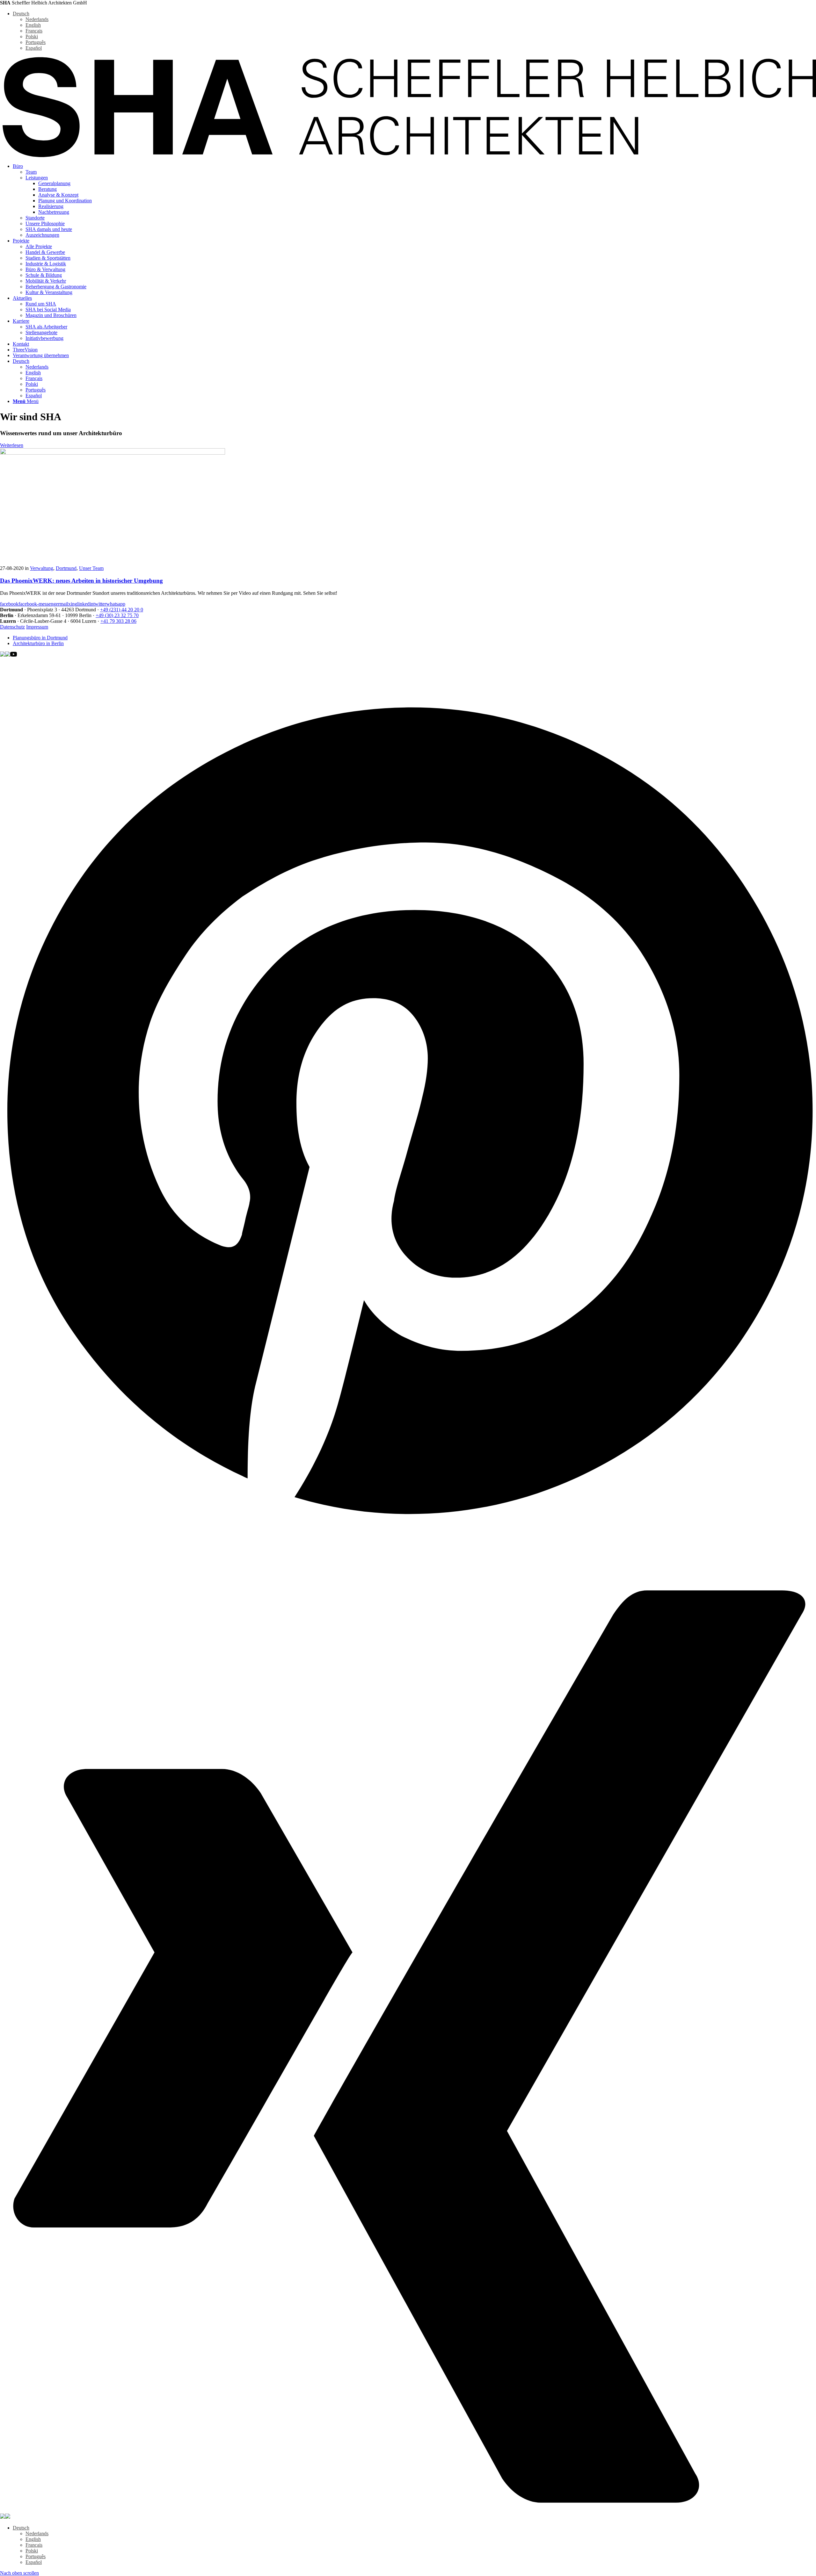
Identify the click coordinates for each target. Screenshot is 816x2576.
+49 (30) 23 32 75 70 (117, 615)
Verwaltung (42, 568)
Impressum (37, 627)
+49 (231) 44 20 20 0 (122, 610)
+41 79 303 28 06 (118, 621)
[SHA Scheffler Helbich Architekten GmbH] (408, 155)
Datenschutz (12, 627)
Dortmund (66, 568)
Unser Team (91, 568)
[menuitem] (414, 201)
